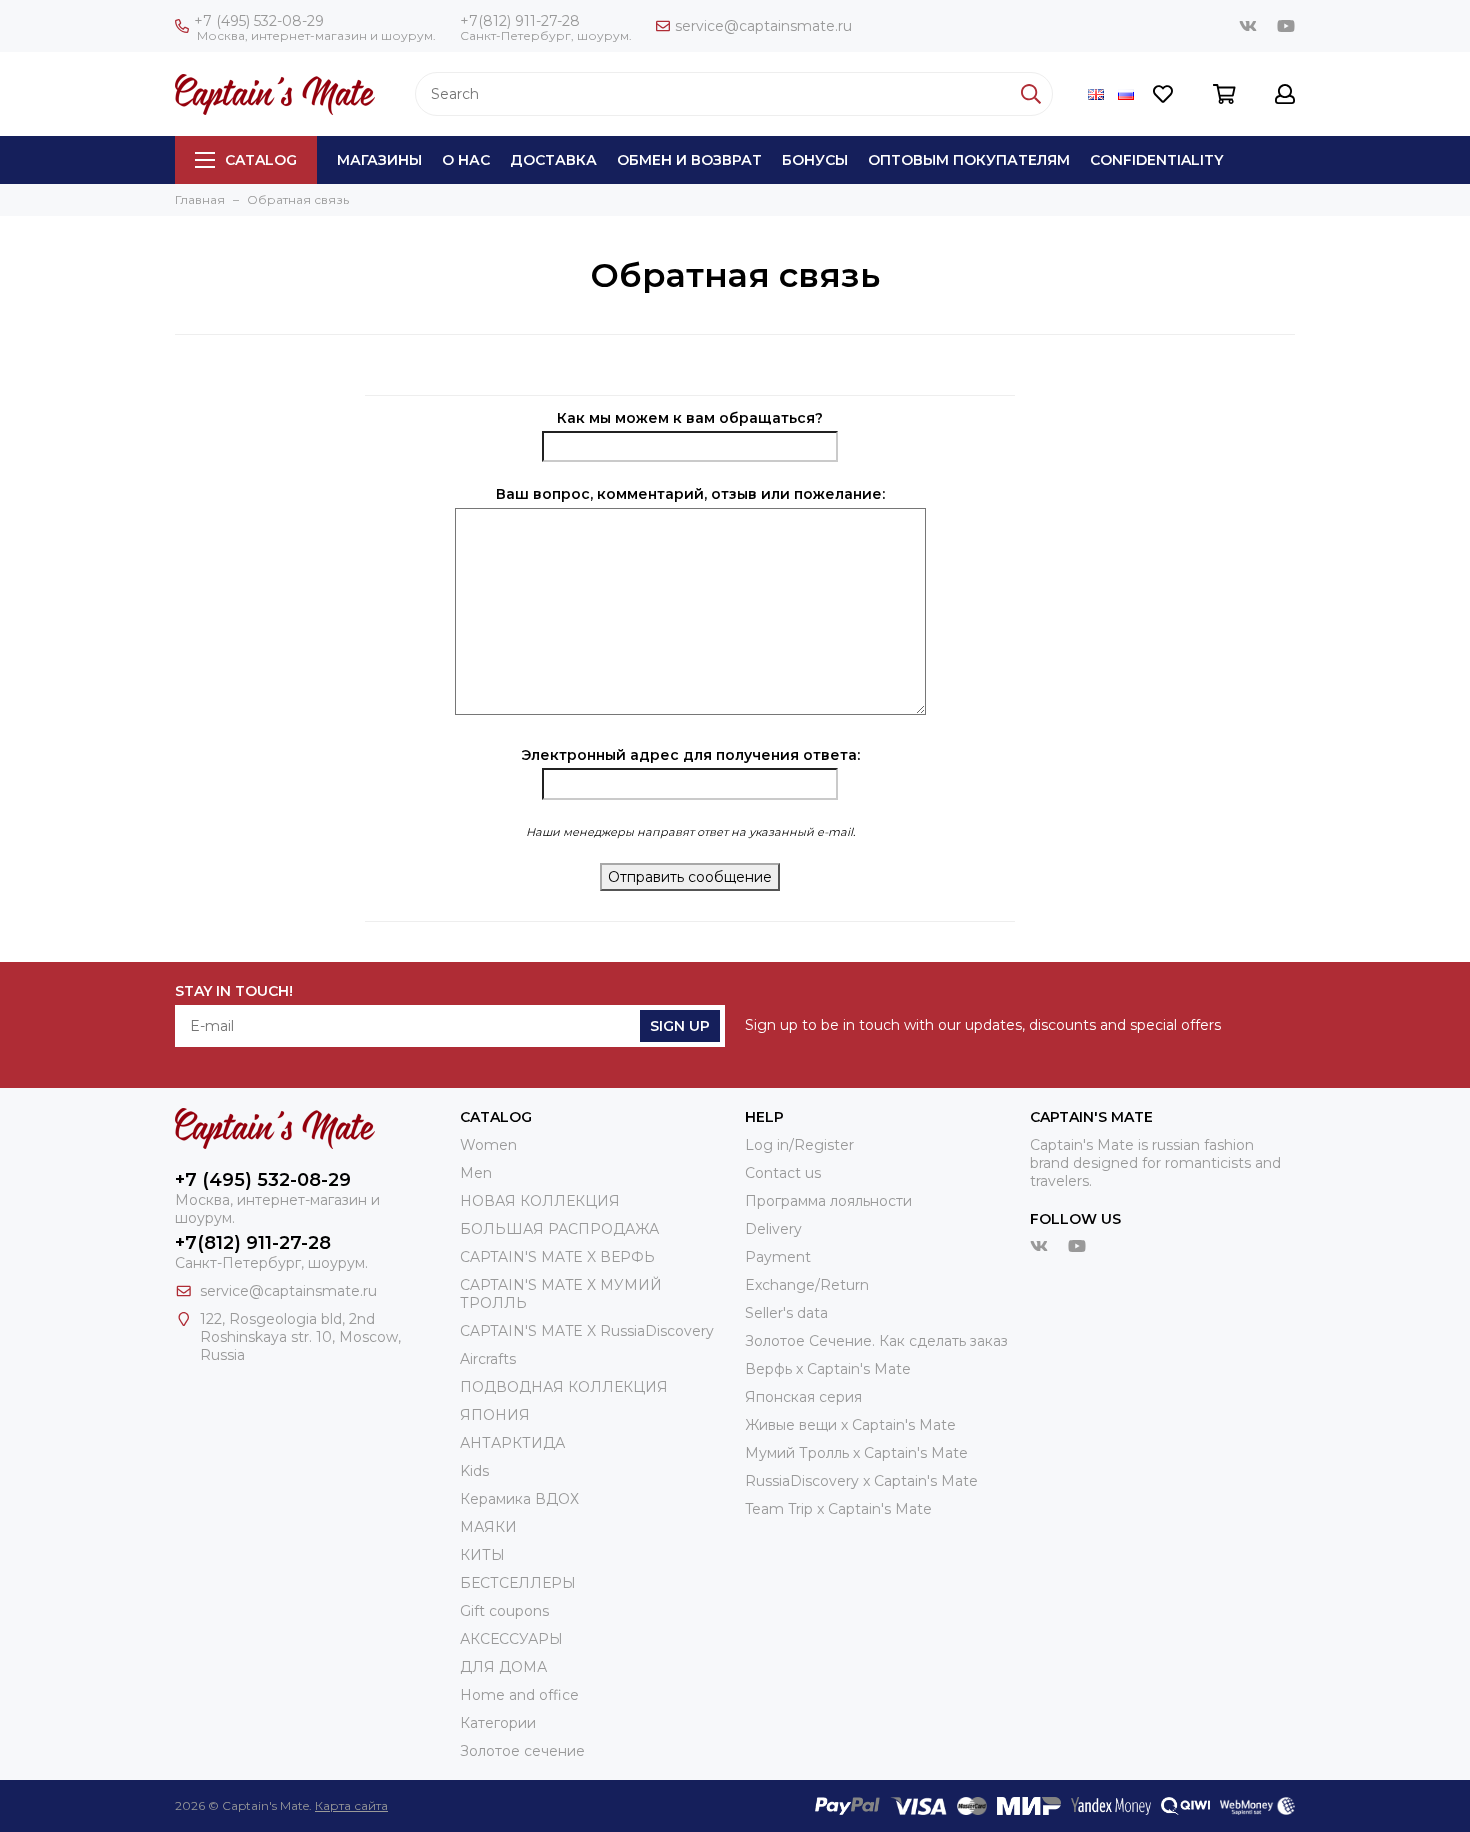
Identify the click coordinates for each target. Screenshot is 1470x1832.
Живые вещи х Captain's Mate (850, 1425)
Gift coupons (504, 1611)
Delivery (773, 1229)
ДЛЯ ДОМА (503, 1667)
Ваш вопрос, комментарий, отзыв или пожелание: (690, 494)
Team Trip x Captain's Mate (838, 1509)
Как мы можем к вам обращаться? (690, 418)
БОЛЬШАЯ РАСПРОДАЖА (559, 1229)
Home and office (519, 1695)
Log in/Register (799, 1145)
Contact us (783, 1173)
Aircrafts (488, 1359)
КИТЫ (482, 1555)
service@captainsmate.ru (763, 26)
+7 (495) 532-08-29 (259, 21)
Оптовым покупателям (969, 160)
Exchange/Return (807, 1285)
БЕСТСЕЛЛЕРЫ (518, 1583)
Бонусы (815, 160)
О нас (466, 160)
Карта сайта (351, 1805)
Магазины (379, 160)
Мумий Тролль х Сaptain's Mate (856, 1453)
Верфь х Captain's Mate (828, 1369)
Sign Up (680, 1026)
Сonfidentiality (1156, 160)
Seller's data (786, 1313)
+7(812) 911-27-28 (520, 21)
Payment (778, 1257)
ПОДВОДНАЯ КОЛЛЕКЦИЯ (564, 1387)
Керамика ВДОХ (519, 1499)
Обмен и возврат (689, 160)
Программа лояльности (828, 1201)
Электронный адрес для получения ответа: (690, 755)
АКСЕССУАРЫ (511, 1639)
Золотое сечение (522, 1751)
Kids (474, 1471)
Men (476, 1173)
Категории (498, 1723)
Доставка (553, 160)
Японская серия (803, 1397)
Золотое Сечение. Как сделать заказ (876, 1341)
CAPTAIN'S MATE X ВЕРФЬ (557, 1257)
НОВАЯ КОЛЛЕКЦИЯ (540, 1201)
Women (488, 1145)
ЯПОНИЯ (495, 1415)
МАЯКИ (488, 1527)
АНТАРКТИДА (512, 1443)
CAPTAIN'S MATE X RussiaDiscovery (587, 1331)
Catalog (261, 160)
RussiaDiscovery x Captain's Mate (861, 1481)
